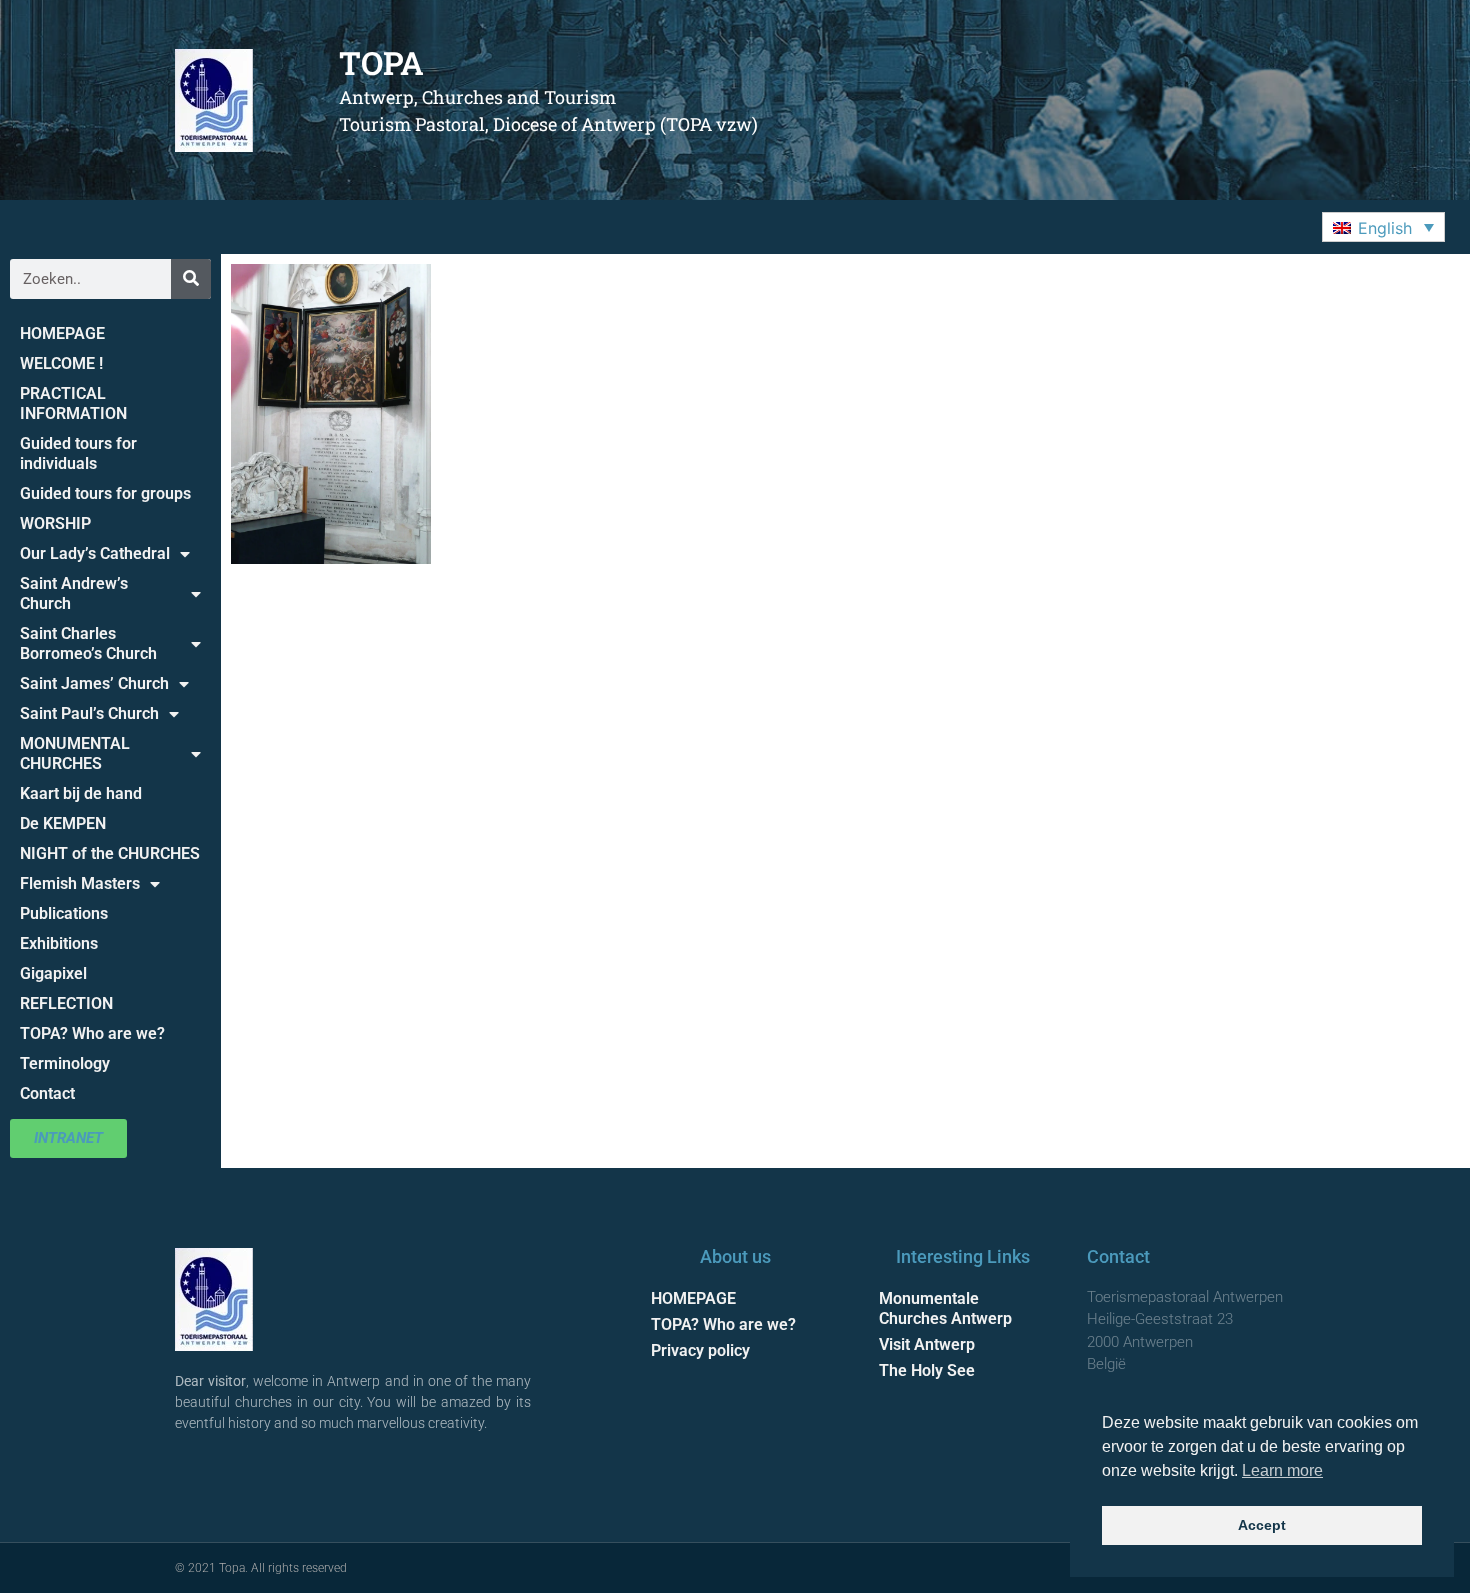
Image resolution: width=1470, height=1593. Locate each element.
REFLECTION (66, 1003)
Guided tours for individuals (78, 453)
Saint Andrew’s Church (74, 593)
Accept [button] (1262, 1525)
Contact (47, 1093)
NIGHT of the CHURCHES (110, 853)
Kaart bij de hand (81, 793)
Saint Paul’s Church (89, 713)
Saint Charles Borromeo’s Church (88, 643)
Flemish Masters (80, 883)
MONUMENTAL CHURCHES (75, 753)
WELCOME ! (61, 363)
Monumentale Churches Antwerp (945, 1308)
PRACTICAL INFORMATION (73, 403)
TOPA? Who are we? (92, 1033)
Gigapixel (53, 973)
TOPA (381, 62)
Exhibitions (59, 943)
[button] (1383, 227)
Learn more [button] (1282, 1470)
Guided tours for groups (105, 493)
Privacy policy (700, 1350)
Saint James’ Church (94, 683)
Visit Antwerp (927, 1344)
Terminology (65, 1063)
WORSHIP (55, 523)
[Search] (191, 279)
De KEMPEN (63, 823)
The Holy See (927, 1370)
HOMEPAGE (62, 333)
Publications (64, 913)
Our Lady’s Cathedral (95, 553)
